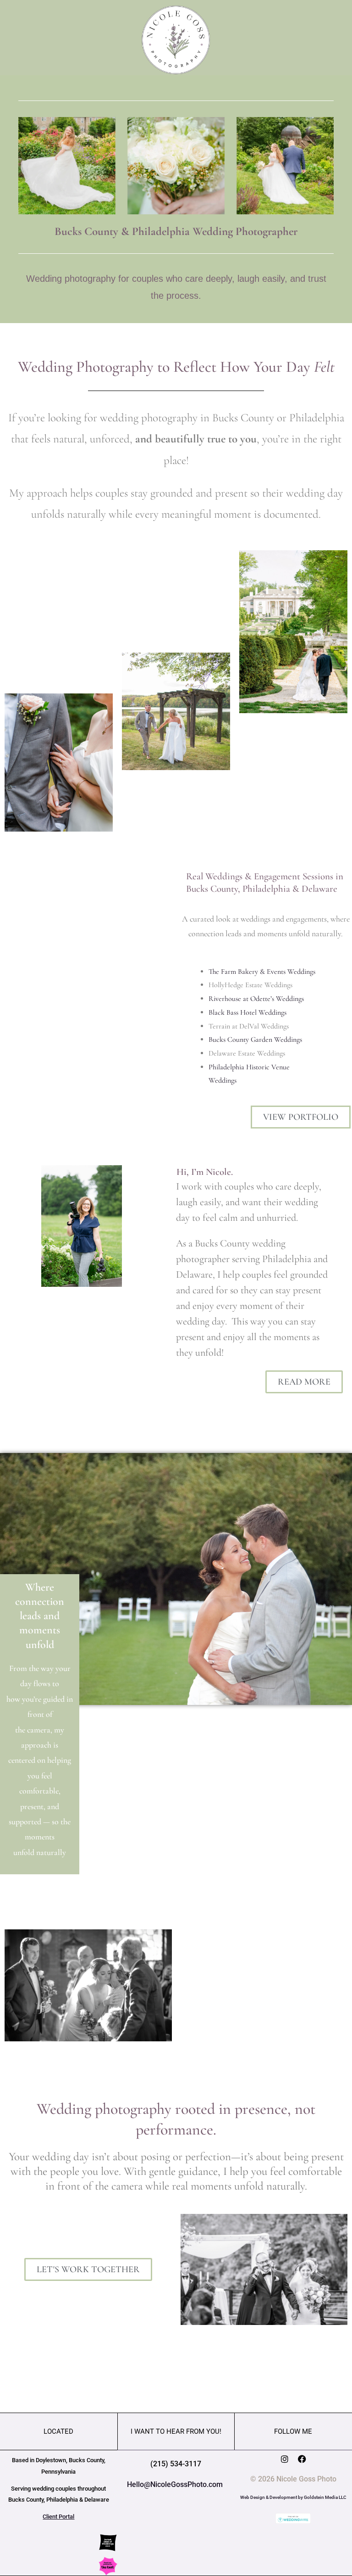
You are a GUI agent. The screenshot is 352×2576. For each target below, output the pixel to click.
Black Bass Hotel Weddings (247, 1012)
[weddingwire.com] (293, 2518)
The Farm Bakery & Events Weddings (262, 972)
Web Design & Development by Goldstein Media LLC (293, 2497)
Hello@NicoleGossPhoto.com (176, 2484)
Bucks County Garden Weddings (255, 1039)
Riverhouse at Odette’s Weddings (256, 999)
